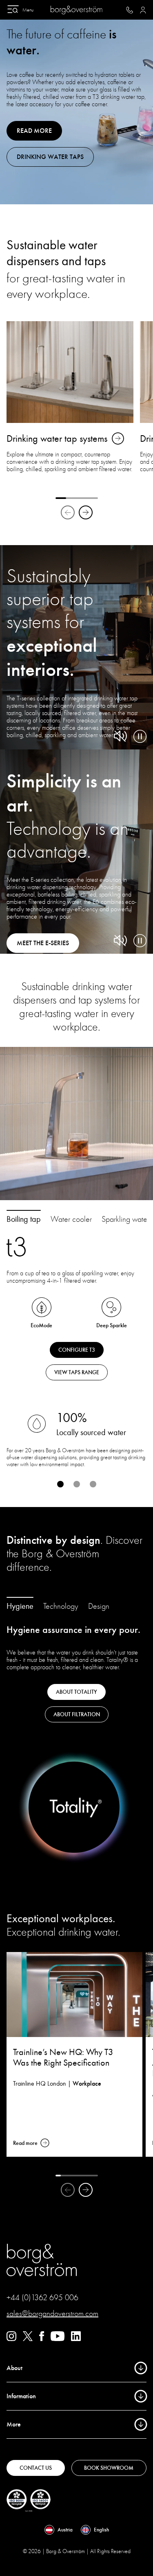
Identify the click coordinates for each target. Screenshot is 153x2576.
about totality (76, 1692)
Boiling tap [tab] (24, 1219)
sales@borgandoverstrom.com (52, 2313)
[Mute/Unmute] (120, 736)
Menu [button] (28, 10)
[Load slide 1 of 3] (60, 1484)
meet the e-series (43, 943)
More (14, 2424)
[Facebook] (42, 2339)
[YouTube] (58, 2339)
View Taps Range (77, 1372)
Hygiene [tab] (20, 1606)
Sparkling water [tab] (125, 1219)
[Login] (143, 10)
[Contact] (130, 10)
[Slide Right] (86, 512)
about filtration (77, 1714)
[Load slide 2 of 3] (77, 1484)
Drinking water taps (50, 157)
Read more (34, 131)
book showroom (109, 2468)
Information (21, 2396)
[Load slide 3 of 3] (93, 1484)
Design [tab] (99, 1606)
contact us (36, 2468)
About (14, 2368)
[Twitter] (28, 2339)
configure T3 (77, 1350)
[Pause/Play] (140, 736)
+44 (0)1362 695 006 (42, 2298)
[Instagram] (11, 2339)
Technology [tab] (61, 1606)
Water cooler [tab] (71, 1219)
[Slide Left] (68, 512)
